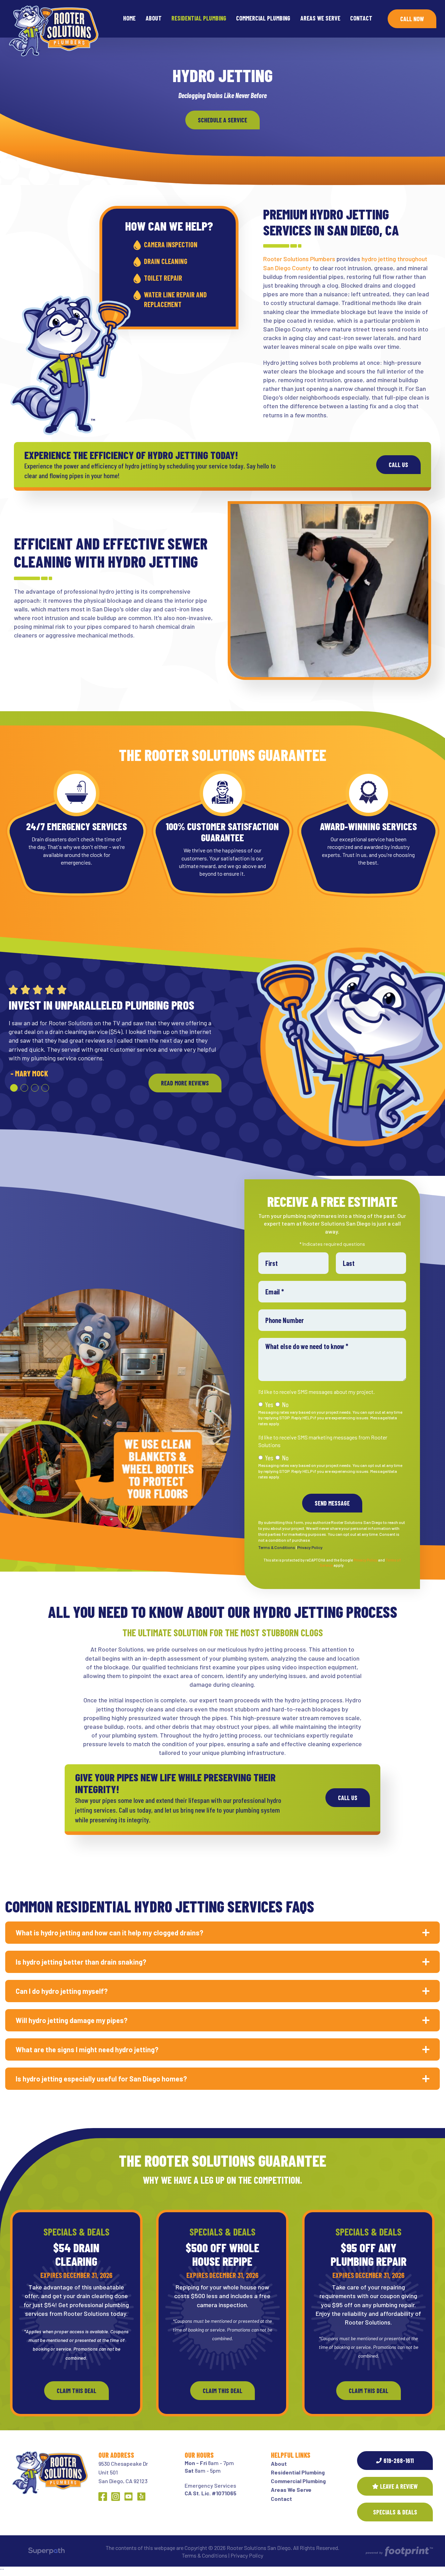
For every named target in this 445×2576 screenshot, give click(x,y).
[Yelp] (141, 2497)
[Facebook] (103, 2497)
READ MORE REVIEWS (185, 1083)
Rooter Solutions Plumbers (299, 259)
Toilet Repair (163, 278)
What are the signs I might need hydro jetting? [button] (87, 2049)
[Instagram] (116, 2497)
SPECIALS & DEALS (395, 2512)
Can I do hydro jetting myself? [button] (62, 1991)
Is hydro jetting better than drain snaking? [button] (81, 1962)
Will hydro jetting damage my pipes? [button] (72, 2020)
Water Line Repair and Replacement (175, 299)
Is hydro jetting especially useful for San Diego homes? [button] (101, 2079)
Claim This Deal (76, 2391)
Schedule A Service (222, 120)
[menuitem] (129, 19)
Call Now (412, 19)
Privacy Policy (310, 1547)
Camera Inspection (171, 244)
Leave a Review (399, 2486)
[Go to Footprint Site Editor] (399, 2552)
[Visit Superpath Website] (46, 2552)
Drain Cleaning (166, 261)
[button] (14, 1088)
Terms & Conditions (276, 1547)
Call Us (398, 465)
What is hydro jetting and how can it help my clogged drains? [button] (110, 1933)
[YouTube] (128, 2497)
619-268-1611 (399, 2461)
